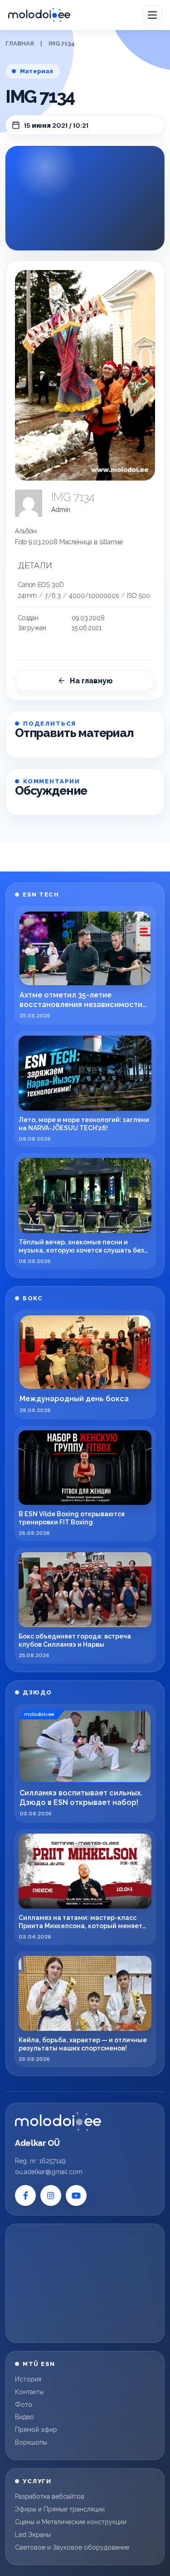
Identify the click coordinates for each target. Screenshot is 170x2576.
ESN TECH (41, 895)
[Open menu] (152, 15)
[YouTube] (76, 2195)
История (28, 2379)
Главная (20, 43)
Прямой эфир (36, 2430)
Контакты (29, 2392)
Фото (24, 2405)
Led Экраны (33, 2535)
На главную (91, 681)
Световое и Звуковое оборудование (72, 2547)
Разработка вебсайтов (50, 2496)
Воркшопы (31, 2442)
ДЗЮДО (37, 1692)
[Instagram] (51, 2195)
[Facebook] (25, 2195)
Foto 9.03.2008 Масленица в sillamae (69, 542)
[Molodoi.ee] (58, 2122)
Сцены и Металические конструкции (71, 2522)
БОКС (33, 1298)
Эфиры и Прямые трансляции (60, 2509)
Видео (24, 2417)
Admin (61, 510)
